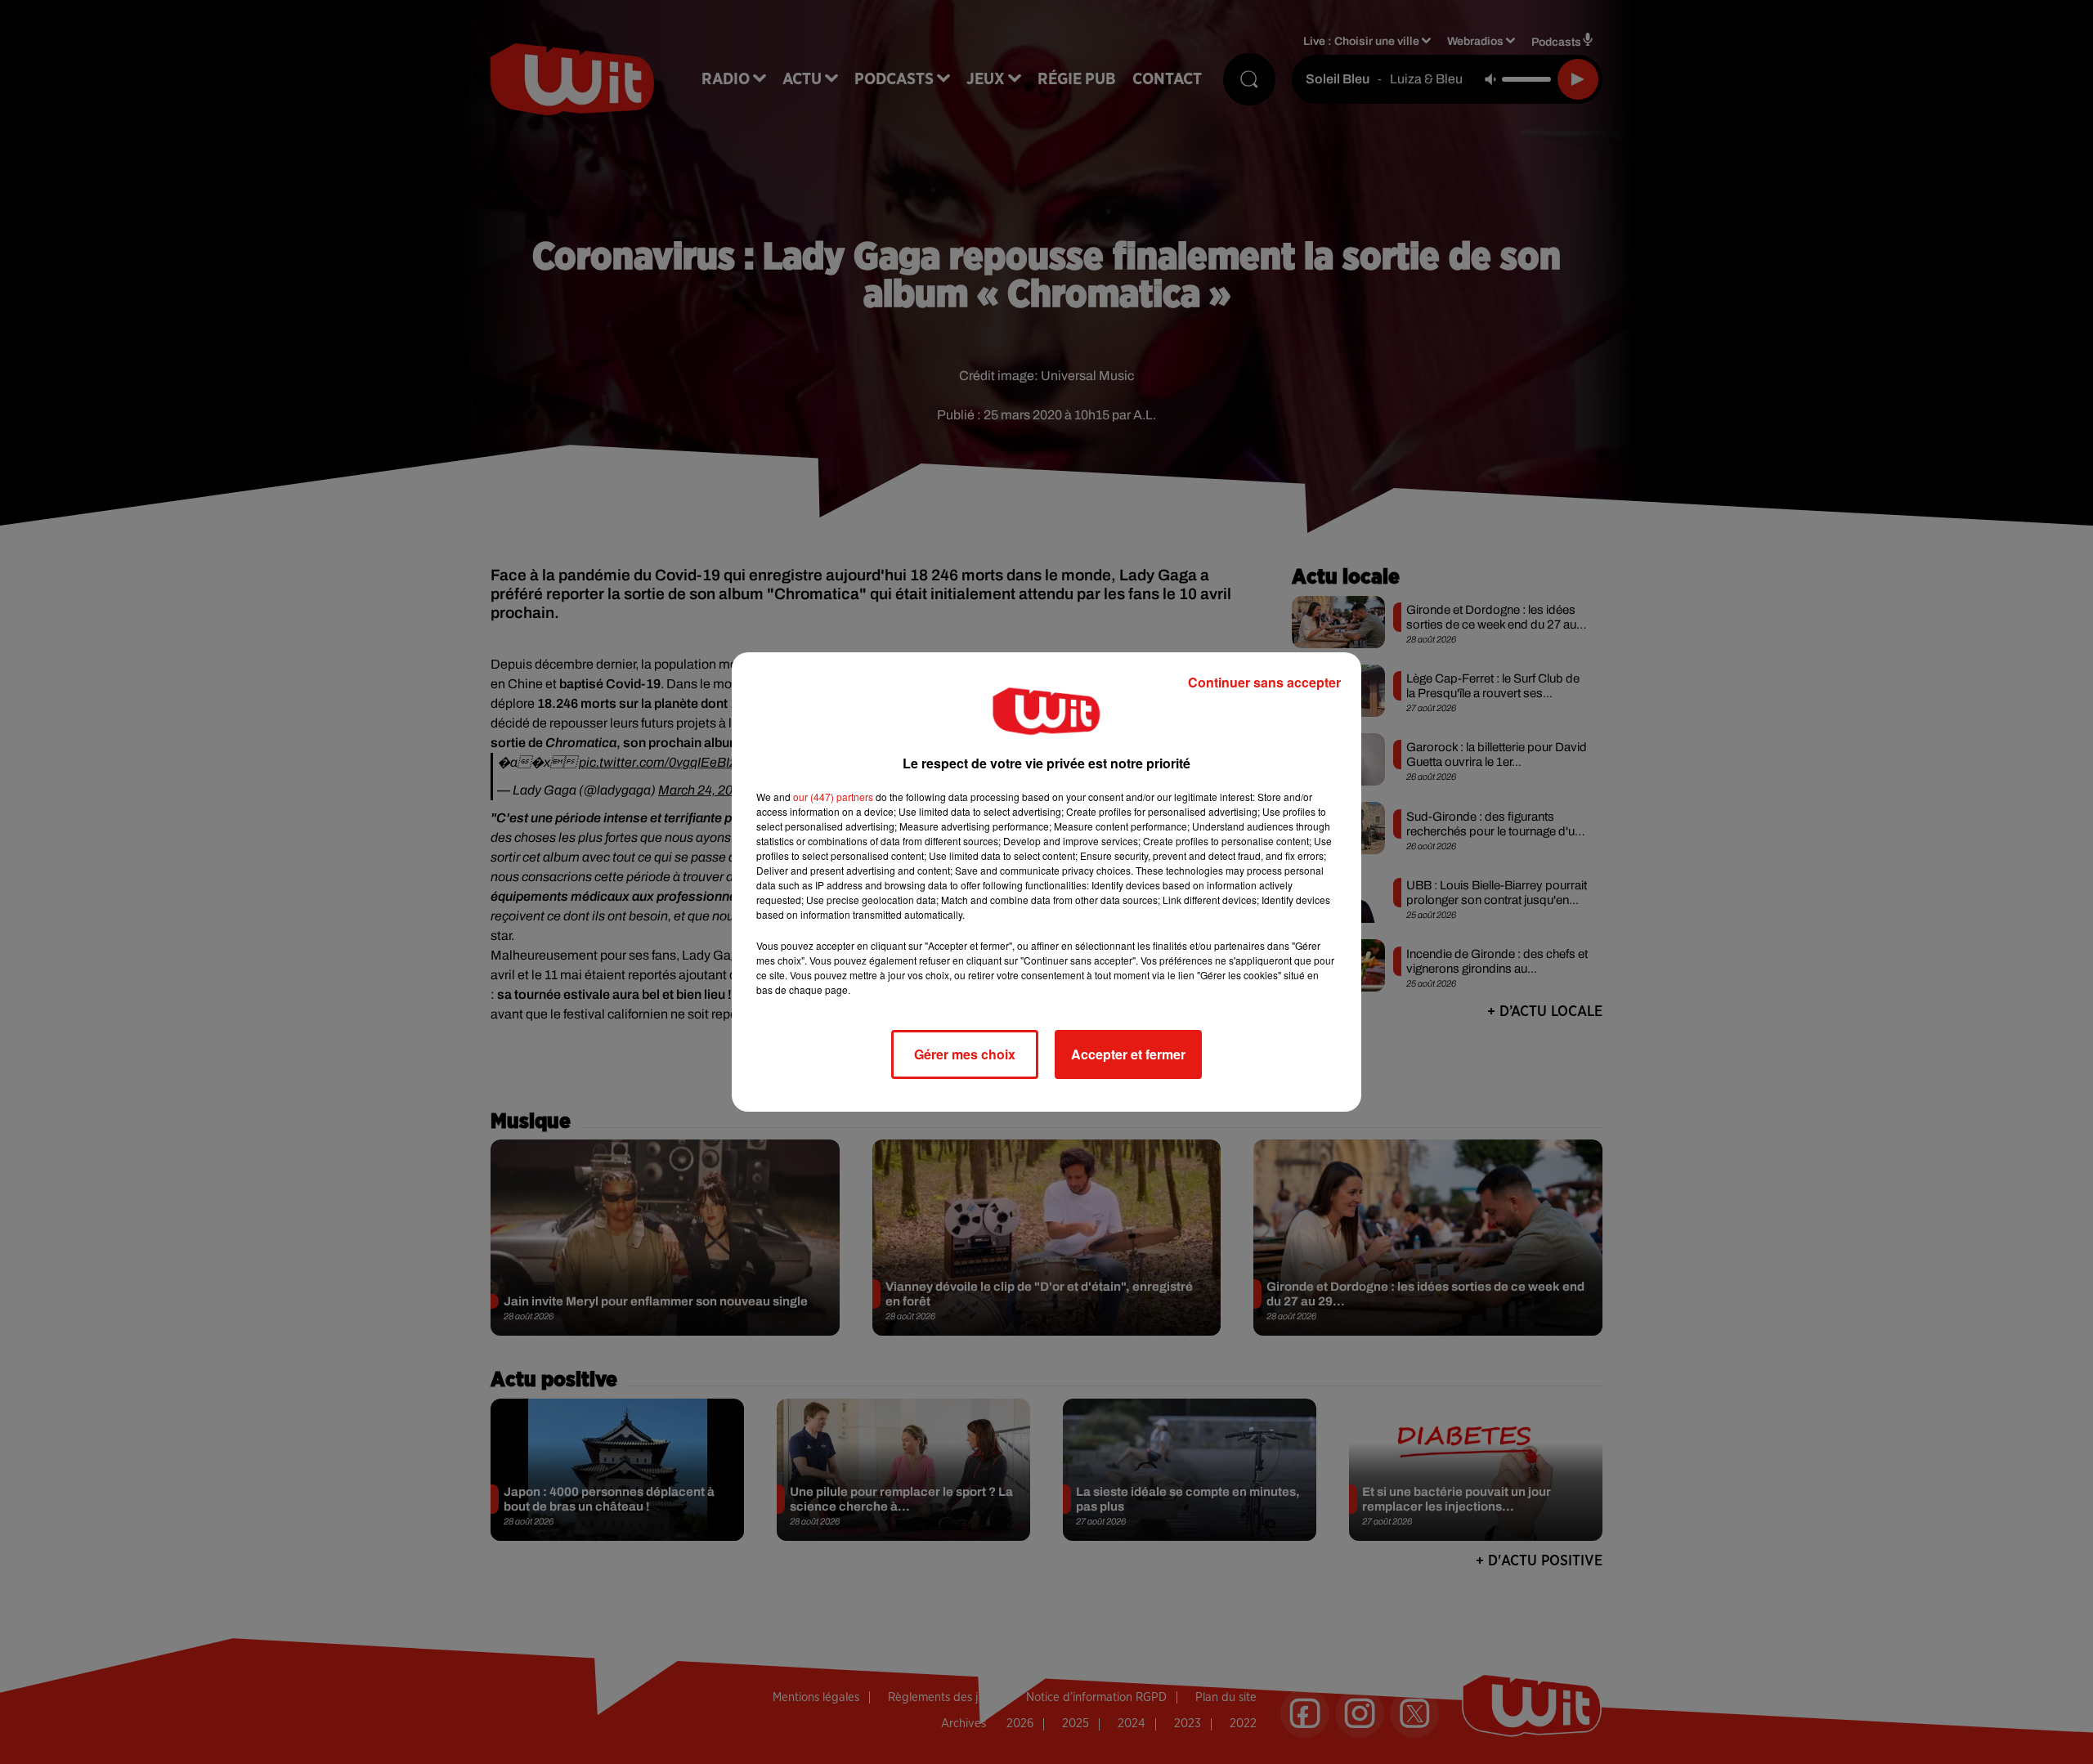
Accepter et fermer (1128, 1054)
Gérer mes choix (965, 1054)
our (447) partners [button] (833, 797)
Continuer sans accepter (1264, 682)
